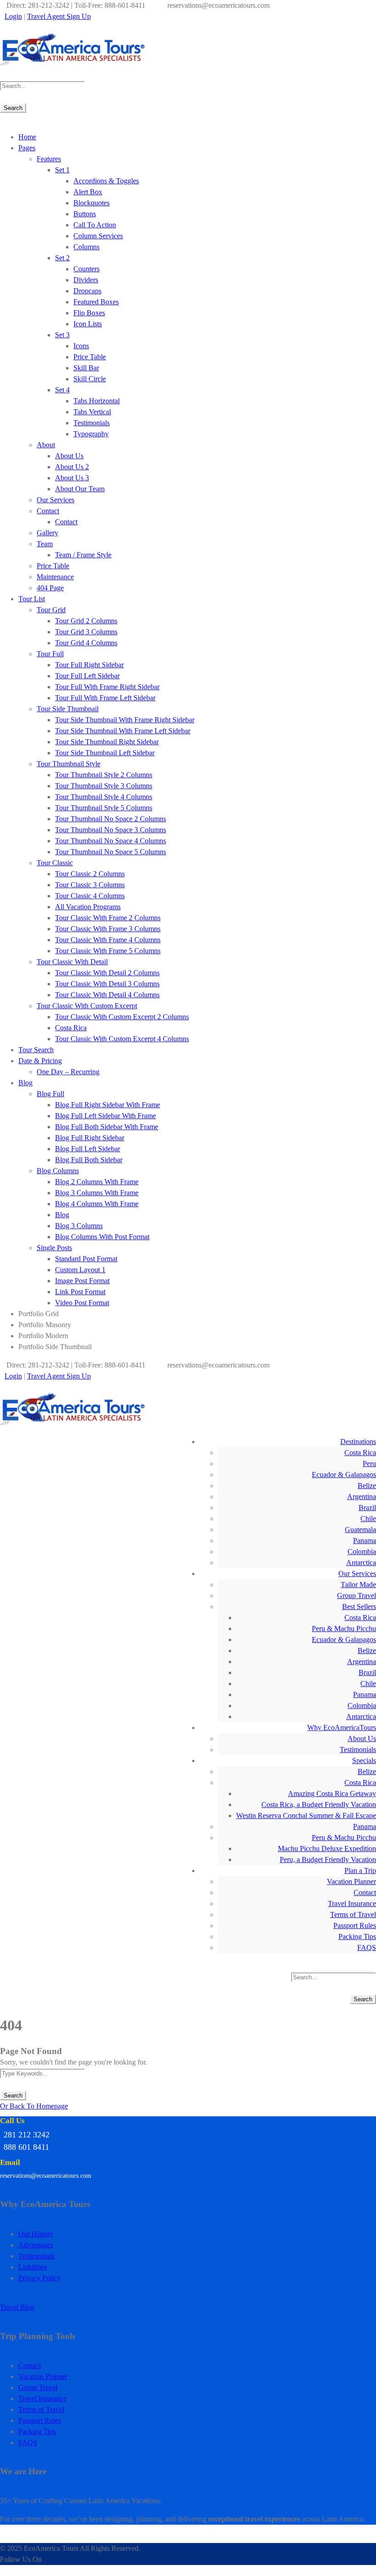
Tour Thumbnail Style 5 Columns (104, 808)
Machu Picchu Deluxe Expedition (327, 1848)
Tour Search (36, 1050)
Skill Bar (86, 368)
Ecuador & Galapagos (344, 1475)
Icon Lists (88, 324)
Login (13, 16)
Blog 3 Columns (79, 1226)
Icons (81, 346)
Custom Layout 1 (80, 1270)
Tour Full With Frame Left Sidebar (105, 698)
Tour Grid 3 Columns (86, 632)
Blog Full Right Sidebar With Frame (108, 1105)
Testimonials (91, 423)
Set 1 (62, 170)
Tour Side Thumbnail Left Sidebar (105, 753)
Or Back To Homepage (34, 2106)
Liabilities (33, 2267)
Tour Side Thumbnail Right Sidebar (107, 742)
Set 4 (62, 390)
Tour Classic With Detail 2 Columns (107, 973)
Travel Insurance (352, 1903)
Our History (36, 2234)
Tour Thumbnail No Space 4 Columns (111, 841)
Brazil (367, 1508)
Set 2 (62, 258)
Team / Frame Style (83, 555)
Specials (364, 1760)
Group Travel (357, 1596)
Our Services (55, 500)
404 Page (50, 588)
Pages (27, 148)
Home (27, 137)
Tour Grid (51, 610)
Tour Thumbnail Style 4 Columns (104, 797)
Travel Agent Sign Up (59, 16)
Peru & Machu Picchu (344, 1629)
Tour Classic (55, 863)
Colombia (362, 1552)
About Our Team (80, 489)
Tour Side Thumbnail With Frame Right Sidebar (125, 720)
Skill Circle (90, 379)
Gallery (47, 533)
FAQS (367, 1947)
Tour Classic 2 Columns (90, 874)
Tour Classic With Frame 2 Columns (108, 918)
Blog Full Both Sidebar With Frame (107, 1127)
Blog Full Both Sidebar (89, 1160)
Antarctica (361, 1563)
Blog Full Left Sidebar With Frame (105, 1116)
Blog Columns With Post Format (102, 1237)
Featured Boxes (96, 302)
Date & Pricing (40, 1061)
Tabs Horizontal (97, 401)
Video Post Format (82, 1303)
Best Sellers (359, 1607)
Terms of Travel (353, 1914)
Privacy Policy (39, 2278)
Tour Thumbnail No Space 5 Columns (111, 852)
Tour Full (50, 654)
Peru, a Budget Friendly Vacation (328, 1859)
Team (45, 544)
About (46, 445)
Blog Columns (58, 1171)
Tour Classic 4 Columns (90, 896)
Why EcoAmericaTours (342, 1727)
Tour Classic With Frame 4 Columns (108, 940)
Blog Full (50, 1094)
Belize (367, 1486)
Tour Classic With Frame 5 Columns (108, 951)
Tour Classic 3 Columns (90, 885)
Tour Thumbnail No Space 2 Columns (111, 819)
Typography (91, 434)
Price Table (90, 357)
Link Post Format (80, 1292)
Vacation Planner (351, 1881)
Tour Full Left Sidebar (87, 676)
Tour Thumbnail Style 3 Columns (104, 786)
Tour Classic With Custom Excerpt (87, 1006)
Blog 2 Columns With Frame (97, 1182)
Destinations (358, 1442)
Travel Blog (17, 2307)
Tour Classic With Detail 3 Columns (107, 984)
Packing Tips (357, 1936)
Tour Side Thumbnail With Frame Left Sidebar (123, 731)
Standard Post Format (86, 1259)
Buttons (85, 214)
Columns (86, 247)
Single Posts (54, 1248)
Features (49, 159)
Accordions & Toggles (106, 181)
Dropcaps (87, 291)
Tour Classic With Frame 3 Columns (108, 929)
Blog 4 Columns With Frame (97, 1204)
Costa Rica (71, 1028)
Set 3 (62, 335)
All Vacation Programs (88, 907)
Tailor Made (358, 1585)
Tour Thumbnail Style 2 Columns (104, 775)
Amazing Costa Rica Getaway (332, 1793)
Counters (86, 269)
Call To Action (95, 225)
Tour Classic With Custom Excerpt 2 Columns (122, 1017)
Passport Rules (355, 1925)
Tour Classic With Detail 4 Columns (107, 995)
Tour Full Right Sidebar (89, 665)
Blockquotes (91, 203)
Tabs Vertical (92, 412)
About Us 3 (72, 478)
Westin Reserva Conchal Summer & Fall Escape (306, 1815)
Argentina (362, 1497)
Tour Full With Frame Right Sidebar (107, 687)
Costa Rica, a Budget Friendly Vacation (319, 1804)
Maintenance (55, 577)
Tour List (32, 599)
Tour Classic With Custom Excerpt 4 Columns (122, 1039)
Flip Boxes (89, 313)
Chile (368, 1519)
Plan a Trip (360, 1870)
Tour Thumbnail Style (69, 764)
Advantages (36, 2245)
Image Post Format (82, 1281)
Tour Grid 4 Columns (86, 643)
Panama (365, 1541)
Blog (25, 1083)
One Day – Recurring (68, 1072)
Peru (369, 1464)
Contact (48, 511)
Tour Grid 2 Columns (86, 621)
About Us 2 (72, 467)
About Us (69, 456)
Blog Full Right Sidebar (90, 1138)
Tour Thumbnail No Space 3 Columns (111, 830)
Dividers (86, 280)
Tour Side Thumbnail (68, 709)
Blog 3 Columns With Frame (97, 1193)
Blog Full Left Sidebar (88, 1149)
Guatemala (360, 1530)
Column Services (98, 236)
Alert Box (88, 192)
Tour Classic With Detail (72, 962)
